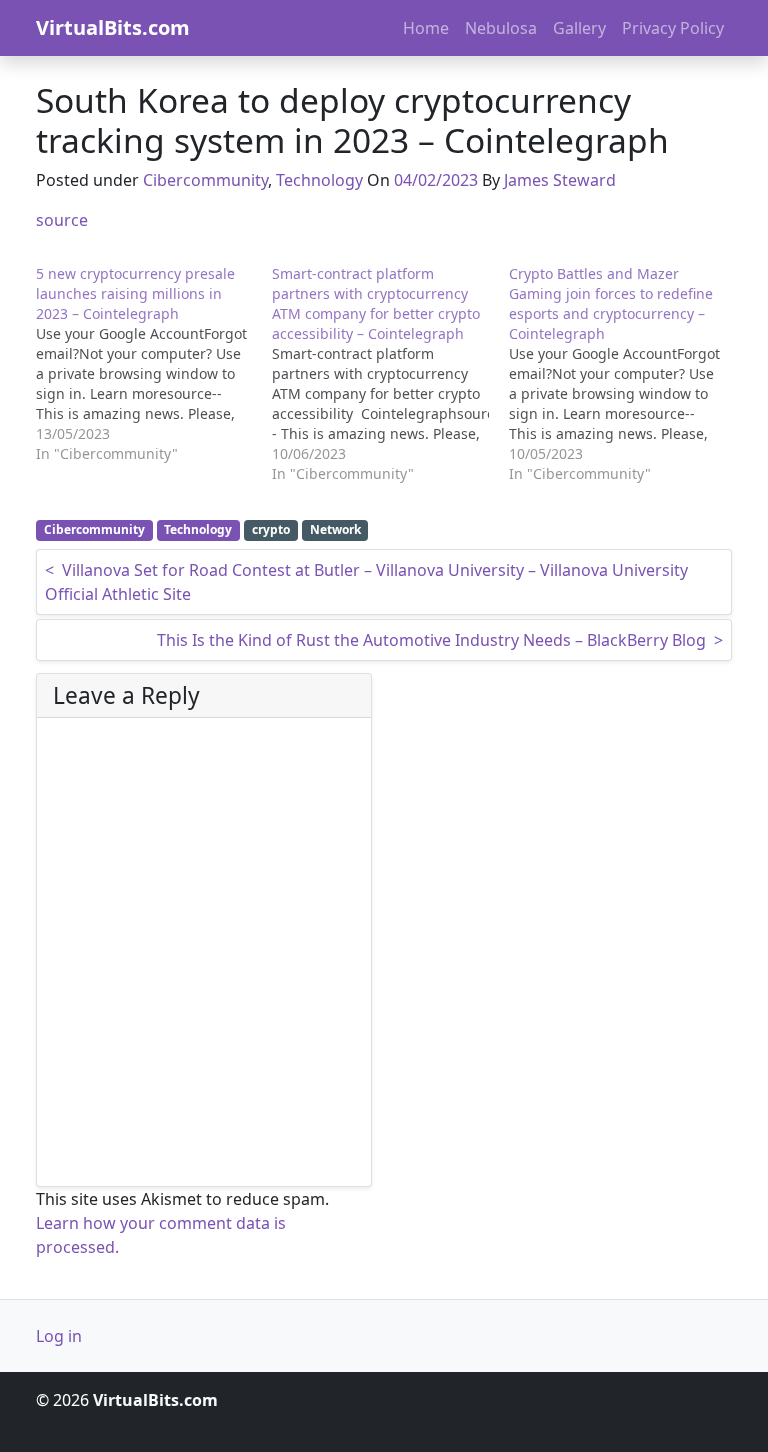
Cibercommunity (205, 180)
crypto (271, 529)
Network (335, 529)
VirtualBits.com (113, 27)
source (62, 220)
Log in (59, 1336)
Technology (319, 180)
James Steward (560, 180)
